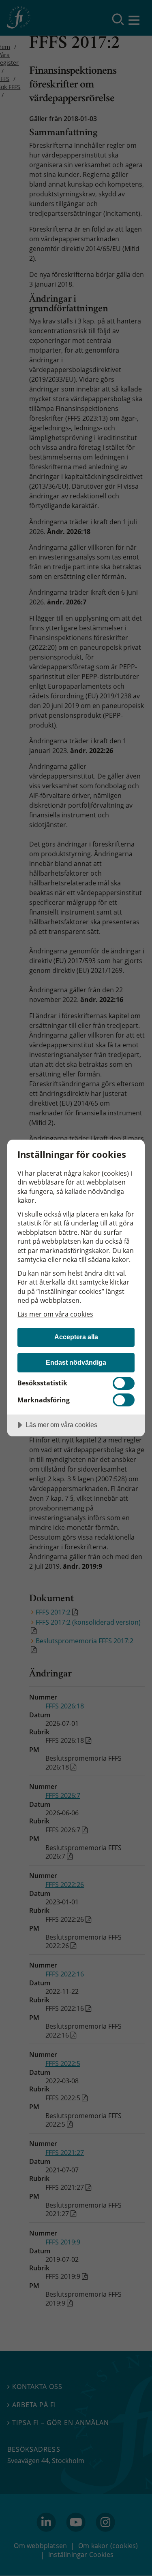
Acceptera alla (76, 1337)
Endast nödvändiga (76, 1362)
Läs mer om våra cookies (55, 1314)
